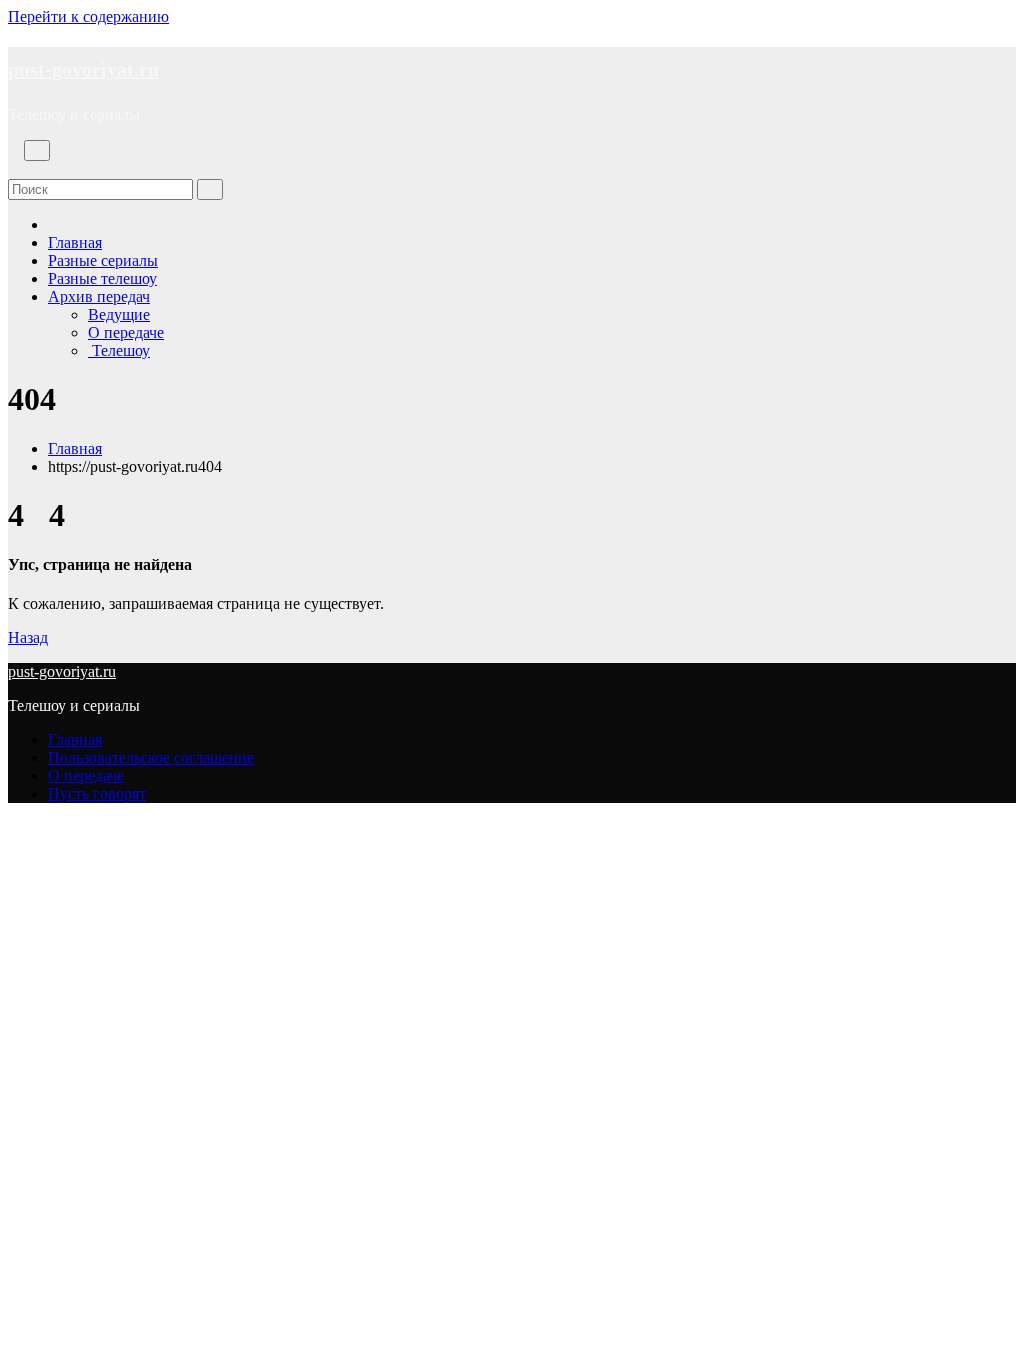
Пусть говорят (97, 793)
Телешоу (119, 350)
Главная (75, 242)
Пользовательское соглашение (151, 757)
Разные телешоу (102, 278)
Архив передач (99, 296)
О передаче (126, 332)
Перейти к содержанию (88, 16)
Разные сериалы (103, 260)
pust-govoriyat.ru (83, 69)
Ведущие (119, 314)
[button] (14, 169)
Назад (28, 637)
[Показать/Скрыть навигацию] (37, 150)
